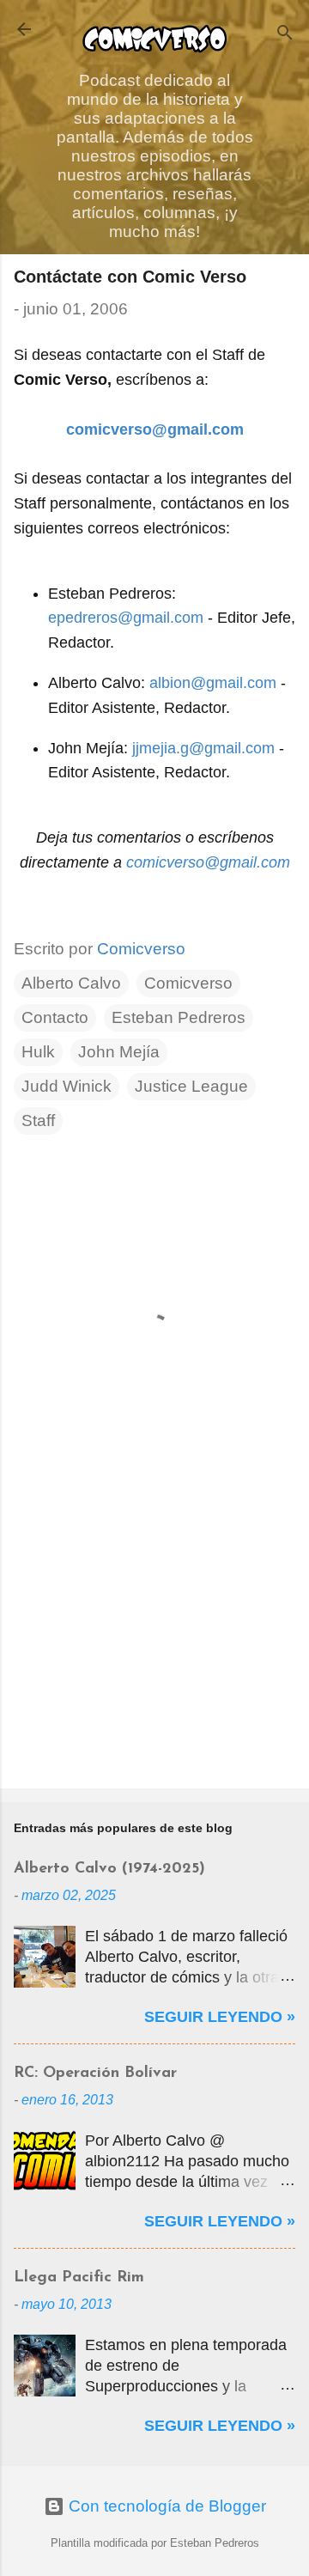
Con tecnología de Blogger (165, 2506)
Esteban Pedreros (179, 1017)
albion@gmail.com (213, 683)
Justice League (191, 1086)
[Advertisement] (154, 1653)
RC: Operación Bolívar (95, 2074)
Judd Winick (67, 1086)
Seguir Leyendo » (220, 2017)
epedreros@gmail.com (126, 618)
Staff (38, 1121)
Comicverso (188, 983)
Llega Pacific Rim (79, 2278)
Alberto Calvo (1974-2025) (109, 1869)
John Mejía (119, 1052)
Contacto (55, 1017)
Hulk (38, 1052)
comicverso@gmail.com (208, 862)
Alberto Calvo (71, 983)
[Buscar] (285, 35)
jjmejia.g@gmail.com (203, 748)
